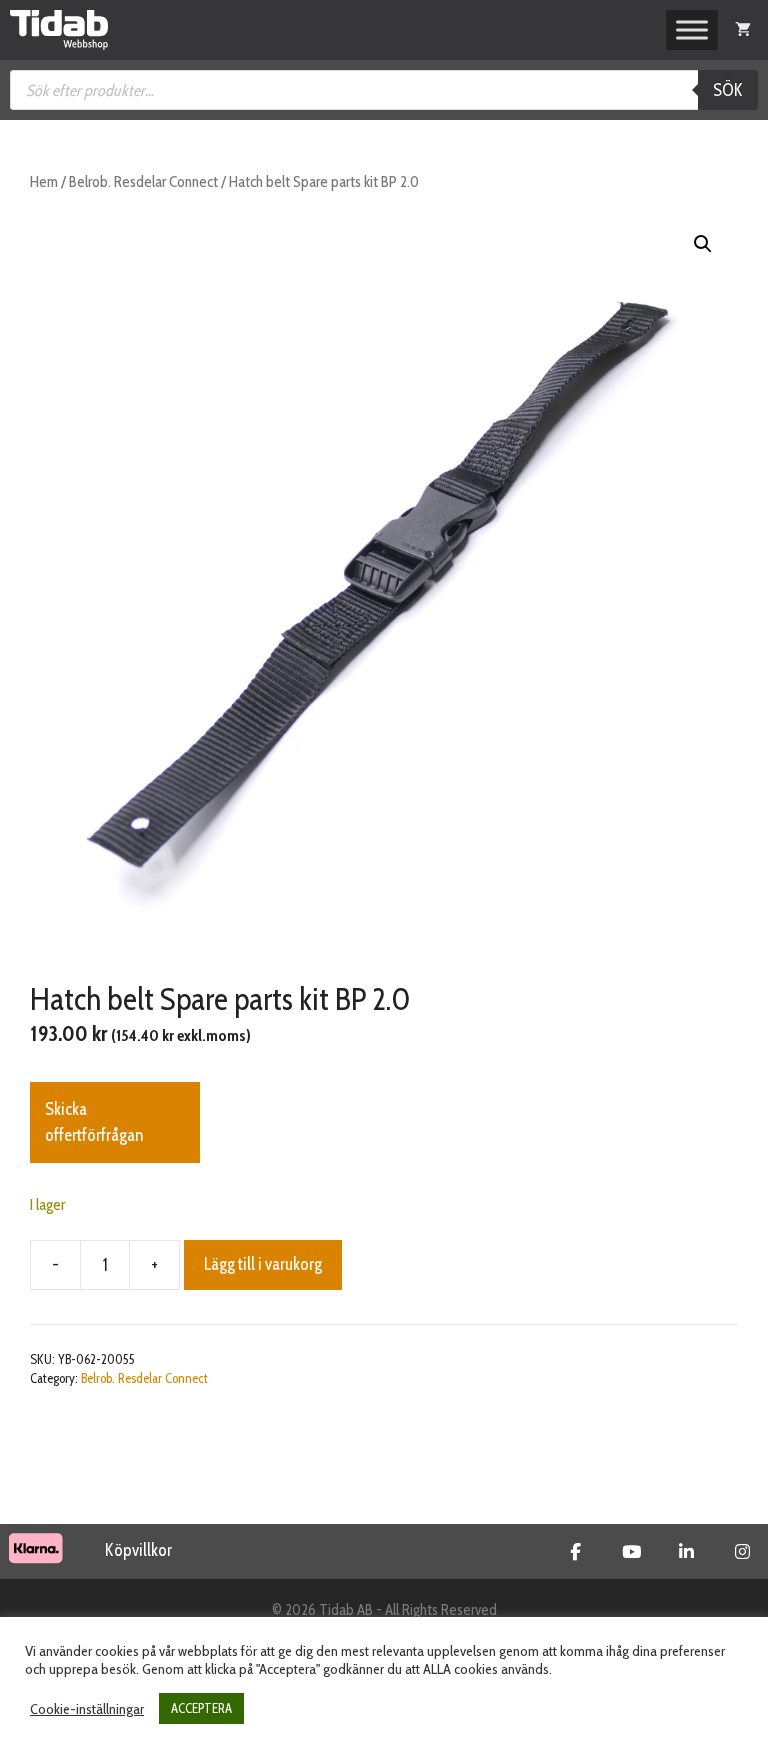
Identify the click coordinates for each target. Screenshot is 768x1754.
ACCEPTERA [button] (201, 1708)
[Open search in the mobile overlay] (384, 90)
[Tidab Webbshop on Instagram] (742, 1552)
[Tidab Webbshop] (59, 30)
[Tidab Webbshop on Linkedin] (686, 1552)
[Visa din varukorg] (743, 30)
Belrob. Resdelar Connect (143, 181)
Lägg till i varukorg (263, 1264)
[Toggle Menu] (692, 30)
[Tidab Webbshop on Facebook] (575, 1552)
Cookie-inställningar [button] (87, 1709)
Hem (44, 181)
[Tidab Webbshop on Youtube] (631, 1552)
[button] (703, 244)
